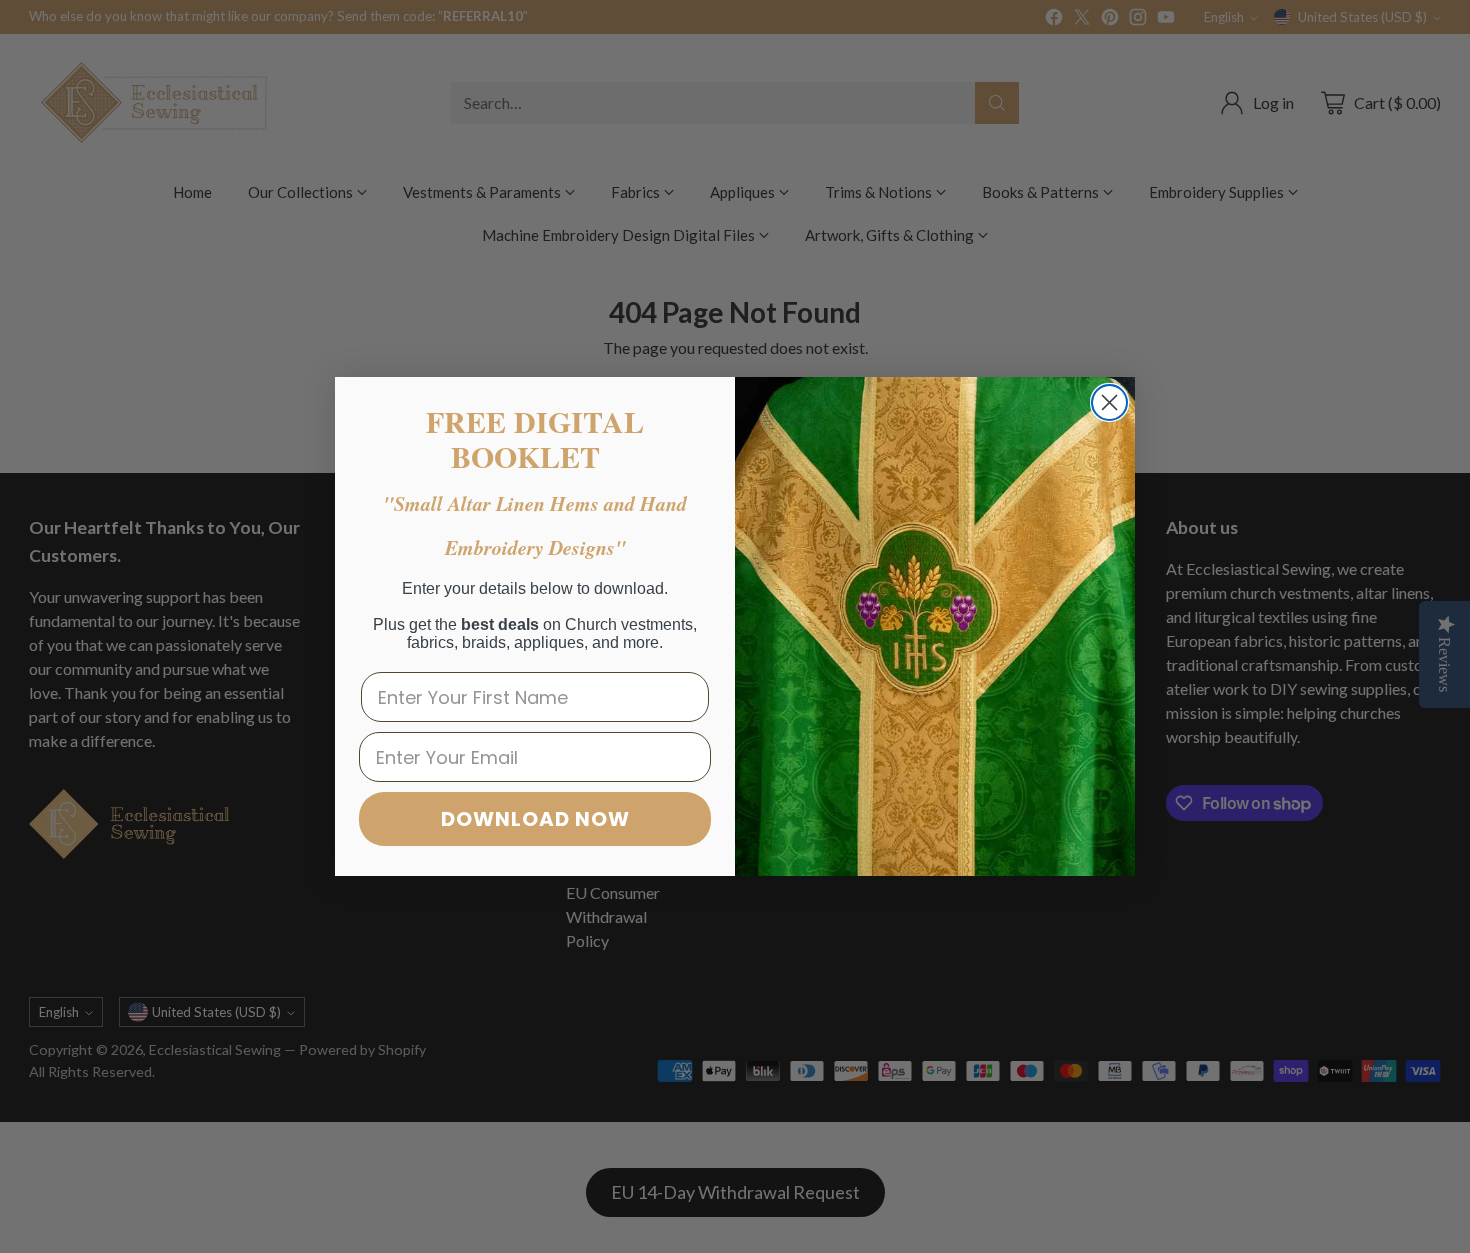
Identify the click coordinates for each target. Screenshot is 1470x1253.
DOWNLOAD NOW (535, 819)
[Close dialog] (1109, 402)
